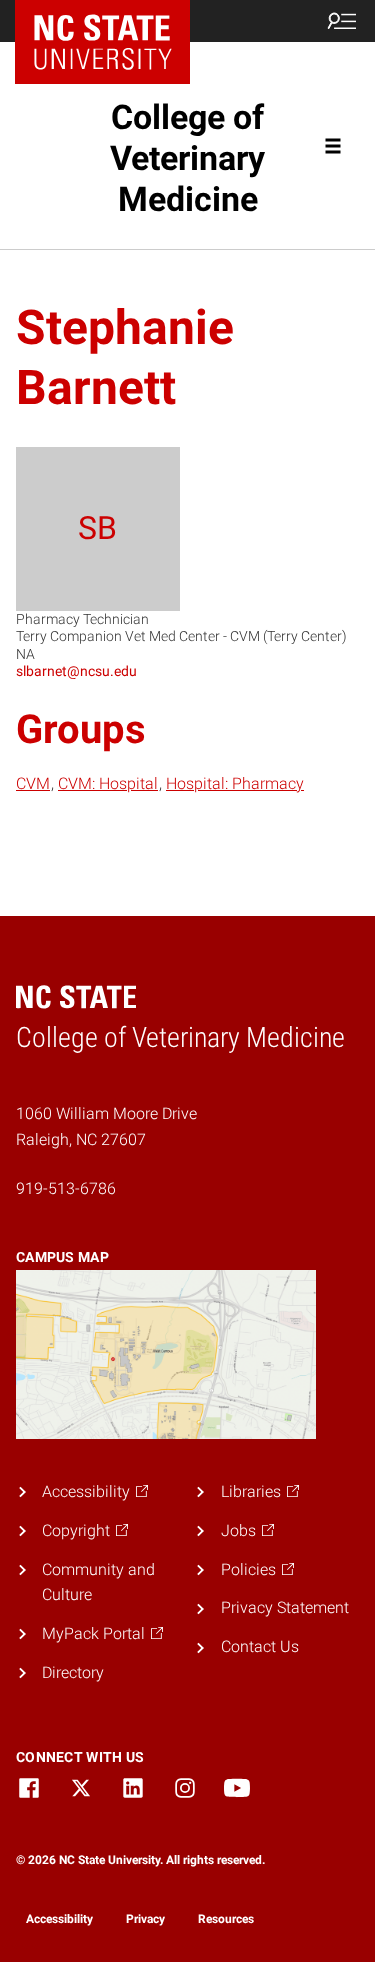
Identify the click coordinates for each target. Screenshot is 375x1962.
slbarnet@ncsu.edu (76, 671)
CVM (33, 783)
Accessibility (59, 1919)
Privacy (145, 1919)
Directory (73, 1672)
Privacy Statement (285, 1607)
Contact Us (260, 1646)
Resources (226, 1919)
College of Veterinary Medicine (187, 158)
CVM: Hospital (108, 783)
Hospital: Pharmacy (235, 783)
